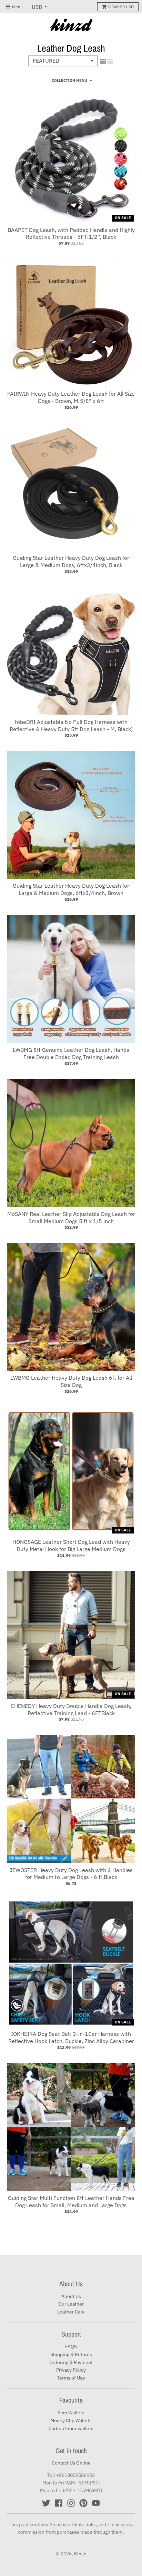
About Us (71, 2296)
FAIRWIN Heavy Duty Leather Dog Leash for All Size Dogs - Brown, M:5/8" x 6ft (71, 397)
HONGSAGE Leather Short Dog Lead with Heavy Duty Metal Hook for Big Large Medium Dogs (71, 1545)
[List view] (110, 61)
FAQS (71, 2347)
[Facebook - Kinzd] (59, 2503)
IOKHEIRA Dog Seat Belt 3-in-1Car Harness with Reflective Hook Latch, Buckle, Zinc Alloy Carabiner (71, 2037)
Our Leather (71, 2304)
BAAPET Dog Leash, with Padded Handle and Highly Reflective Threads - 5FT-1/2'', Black (71, 233)
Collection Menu (69, 81)
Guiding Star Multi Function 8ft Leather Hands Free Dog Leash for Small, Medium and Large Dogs (71, 2201)
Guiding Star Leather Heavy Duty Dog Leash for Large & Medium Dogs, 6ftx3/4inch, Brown (71, 889)
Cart (121, 7)
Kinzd (80, 2554)
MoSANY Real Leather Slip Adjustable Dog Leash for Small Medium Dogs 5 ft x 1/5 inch (71, 1217)
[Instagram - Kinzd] (71, 2503)
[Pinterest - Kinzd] (83, 2503)
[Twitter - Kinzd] (46, 2503)
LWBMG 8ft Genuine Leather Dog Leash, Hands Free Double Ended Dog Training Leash (71, 1053)
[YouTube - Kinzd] (96, 2503)
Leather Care (71, 2312)
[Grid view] (103, 61)
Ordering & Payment (71, 2362)
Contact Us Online (71, 2463)
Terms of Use (71, 2378)
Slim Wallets (71, 2413)
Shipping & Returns (71, 2354)
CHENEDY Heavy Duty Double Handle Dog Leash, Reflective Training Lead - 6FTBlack (71, 1709)
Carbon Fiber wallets (71, 2428)
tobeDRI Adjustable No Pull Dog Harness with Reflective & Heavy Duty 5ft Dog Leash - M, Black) (71, 725)
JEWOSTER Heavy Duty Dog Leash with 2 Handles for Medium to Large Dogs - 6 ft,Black (71, 1874)
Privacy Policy (71, 2370)
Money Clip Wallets (71, 2420)
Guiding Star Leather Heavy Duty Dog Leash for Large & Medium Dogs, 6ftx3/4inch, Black (71, 561)
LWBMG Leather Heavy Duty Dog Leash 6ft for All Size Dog (71, 1381)
